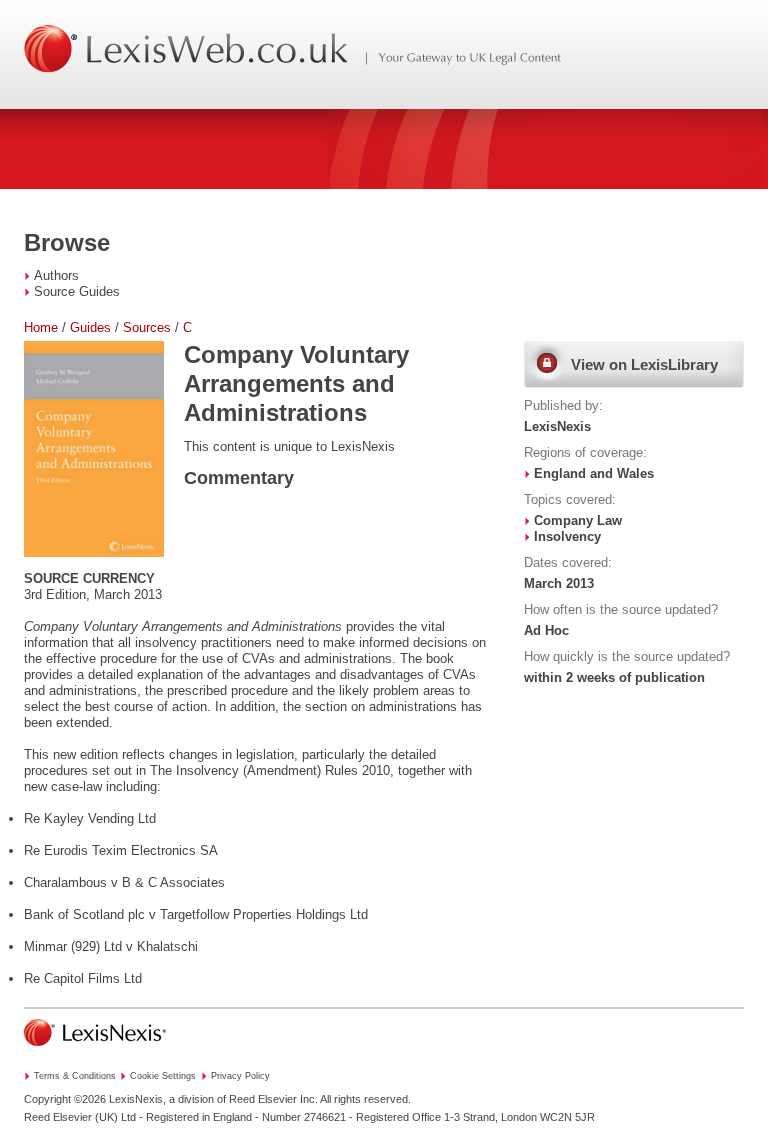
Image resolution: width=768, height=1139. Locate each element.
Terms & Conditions (75, 1076)
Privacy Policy (240, 1076)
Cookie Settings (163, 1076)
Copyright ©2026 (65, 1099)
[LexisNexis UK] (95, 1052)
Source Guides (77, 291)
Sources (147, 327)
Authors (56, 275)
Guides (90, 327)
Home (41, 327)
